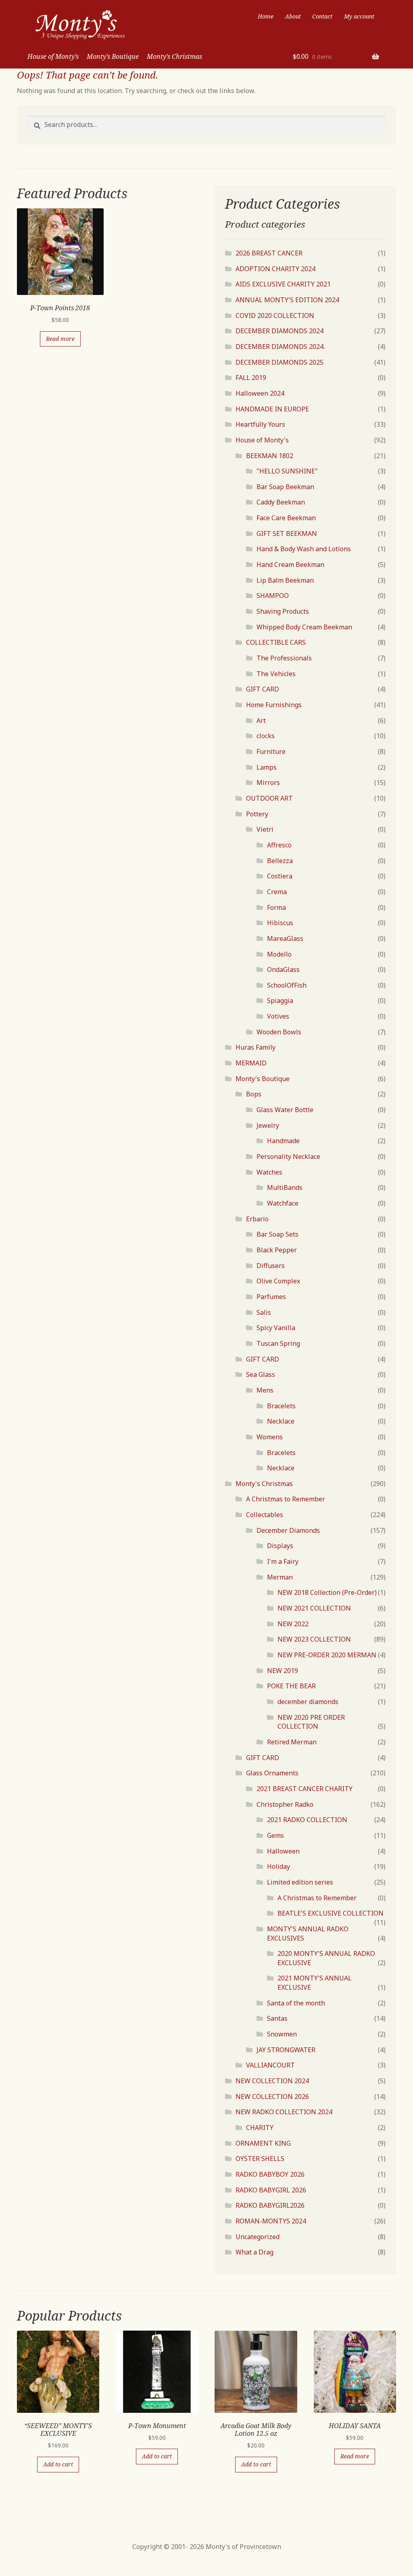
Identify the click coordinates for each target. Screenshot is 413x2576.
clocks (266, 736)
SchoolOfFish (287, 985)
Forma (276, 907)
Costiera (280, 876)
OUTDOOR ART (269, 798)
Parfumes (271, 1297)
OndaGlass (283, 969)
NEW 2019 (283, 1671)
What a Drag (254, 2252)
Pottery (257, 814)
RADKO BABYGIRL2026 (270, 2205)
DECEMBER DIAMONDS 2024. (280, 347)
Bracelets (281, 1406)
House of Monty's (262, 440)
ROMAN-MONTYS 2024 (271, 2221)
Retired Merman (292, 1742)
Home (266, 16)
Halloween (283, 1851)
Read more (60, 339)
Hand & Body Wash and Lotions (304, 549)
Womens (270, 1437)
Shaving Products (283, 611)
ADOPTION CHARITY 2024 (275, 269)
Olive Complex (278, 1281)
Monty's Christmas (264, 1484)
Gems (275, 1835)
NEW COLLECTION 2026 (272, 2097)
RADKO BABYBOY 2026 (270, 2174)
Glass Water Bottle (285, 1110)
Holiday (278, 1866)
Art (261, 720)
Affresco (279, 845)
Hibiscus (280, 923)
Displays (280, 1546)
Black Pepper (277, 1250)
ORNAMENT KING (263, 2143)
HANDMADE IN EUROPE (272, 409)
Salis (264, 1312)
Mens (265, 1390)
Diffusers (271, 1266)
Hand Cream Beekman (290, 565)
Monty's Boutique (263, 1079)
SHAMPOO (273, 596)
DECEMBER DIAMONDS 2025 (280, 362)
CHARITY (260, 2128)
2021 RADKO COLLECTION (307, 1820)
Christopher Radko (285, 1804)
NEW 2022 (293, 1624)
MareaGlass (285, 938)
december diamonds (308, 1702)
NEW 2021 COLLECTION (314, 1608)
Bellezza (280, 861)
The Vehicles (276, 674)
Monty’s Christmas (174, 56)
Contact (322, 16)
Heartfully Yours (260, 424)
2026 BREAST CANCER (269, 253)
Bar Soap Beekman (285, 487)
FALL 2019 (251, 378)
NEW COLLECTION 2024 (272, 2081)
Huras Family (256, 1047)
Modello (279, 954)
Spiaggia (280, 1001)
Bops (254, 1094)
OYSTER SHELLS (260, 2159)
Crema (277, 892)
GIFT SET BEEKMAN (287, 533)
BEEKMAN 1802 (270, 456)
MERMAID (251, 1063)
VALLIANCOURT (270, 2065)
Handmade (283, 1141)
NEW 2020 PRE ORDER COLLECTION (311, 1722)
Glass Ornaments (272, 1773)
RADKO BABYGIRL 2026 (271, 2190)
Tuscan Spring (278, 1343)
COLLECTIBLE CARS (276, 642)
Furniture (271, 751)
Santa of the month (296, 2003)
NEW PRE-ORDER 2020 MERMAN (327, 1655)
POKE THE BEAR (291, 1686)
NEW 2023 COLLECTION (314, 1639)
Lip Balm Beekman (285, 580)
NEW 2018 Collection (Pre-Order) (327, 1592)
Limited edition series (300, 1882)
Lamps (267, 767)
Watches (269, 1172)
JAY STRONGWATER (286, 2050)
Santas (277, 2018)
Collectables (265, 1515)
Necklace (281, 1421)
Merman (280, 1577)
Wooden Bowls (279, 1032)
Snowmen (282, 2034)
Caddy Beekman (281, 502)
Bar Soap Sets (277, 1234)
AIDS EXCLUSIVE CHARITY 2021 (283, 284)
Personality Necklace (288, 1156)
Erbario (257, 1219)
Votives (278, 1016)
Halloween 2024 (260, 393)
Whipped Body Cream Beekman (304, 627)
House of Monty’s (53, 56)
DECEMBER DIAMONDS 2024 (280, 331)
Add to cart (58, 2464)
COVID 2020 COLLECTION (275, 316)
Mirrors (268, 783)
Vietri (265, 829)
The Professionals (284, 658)
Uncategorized (258, 2237)
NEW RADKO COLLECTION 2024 (284, 2112)
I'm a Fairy (283, 1561)
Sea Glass (261, 1374)
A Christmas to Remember (286, 1499)
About (293, 16)
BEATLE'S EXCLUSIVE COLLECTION (331, 1913)
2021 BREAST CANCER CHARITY (305, 1789)
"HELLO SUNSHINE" (287, 471)
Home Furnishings (274, 705)
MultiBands (285, 1187)
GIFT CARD (263, 689)
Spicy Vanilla (276, 1328)
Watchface (283, 1203)
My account (359, 16)
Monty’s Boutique (113, 56)
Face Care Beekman (286, 518)
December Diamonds (288, 1530)
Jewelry (268, 1125)
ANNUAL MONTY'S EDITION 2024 (287, 300)
